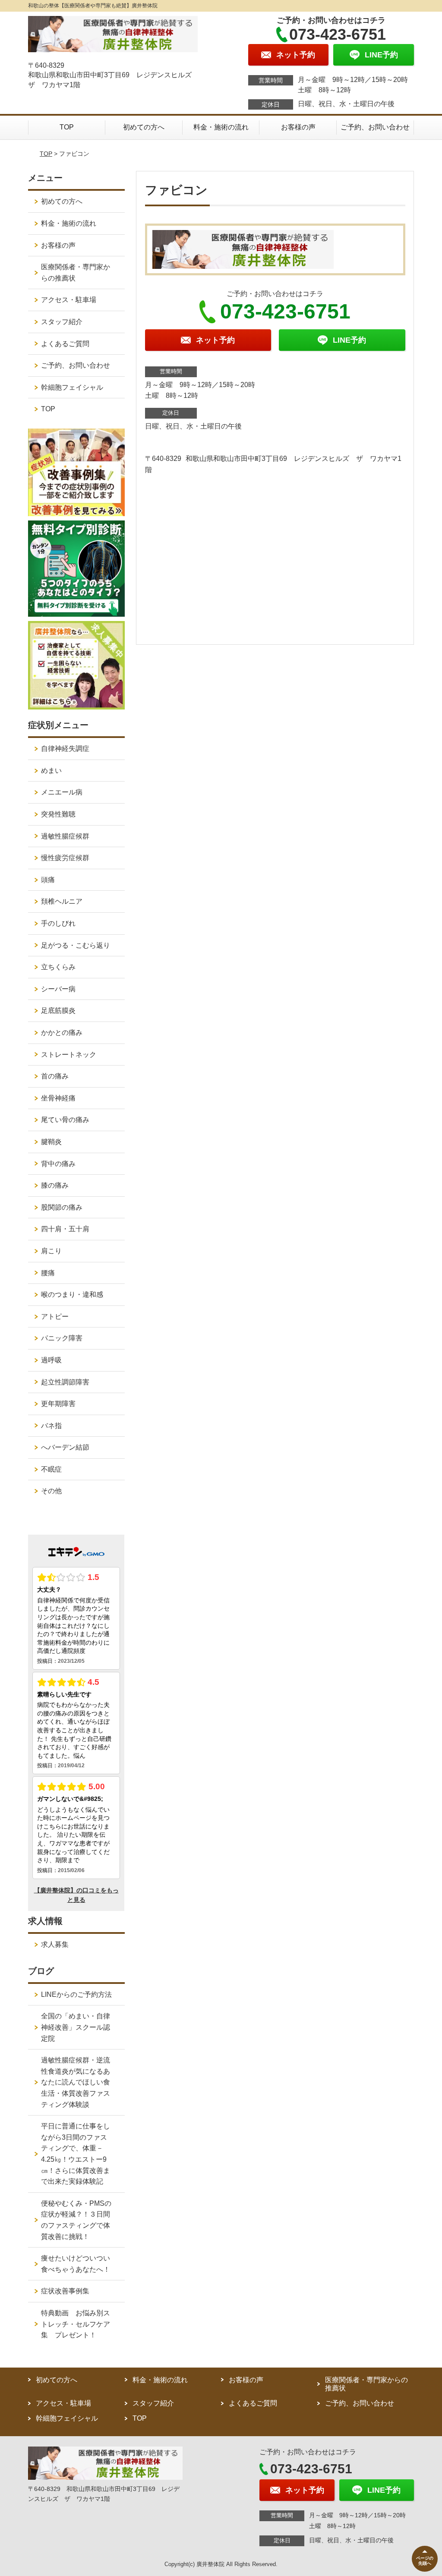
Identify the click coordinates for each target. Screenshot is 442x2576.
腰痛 (48, 1273)
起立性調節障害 (65, 1382)
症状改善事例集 (65, 2291)
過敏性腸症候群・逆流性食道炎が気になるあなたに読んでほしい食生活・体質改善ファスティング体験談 (76, 2082)
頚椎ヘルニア (62, 901)
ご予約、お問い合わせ (375, 127)
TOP (67, 127)
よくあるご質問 (65, 344)
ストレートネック (69, 1055)
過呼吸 (51, 1360)
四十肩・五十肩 (65, 1229)
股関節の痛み (62, 1207)
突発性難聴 (58, 814)
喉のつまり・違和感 (72, 1294)
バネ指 (51, 1426)
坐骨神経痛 (58, 1098)
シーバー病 (58, 989)
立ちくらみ (58, 967)
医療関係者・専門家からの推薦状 (76, 273)
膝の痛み (55, 1185)
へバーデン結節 (65, 1447)
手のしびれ (58, 923)
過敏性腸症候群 (65, 836)
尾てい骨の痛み (65, 1120)
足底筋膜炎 (58, 1011)
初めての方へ (144, 127)
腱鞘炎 (51, 1142)
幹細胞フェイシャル (72, 387)
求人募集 (55, 1944)
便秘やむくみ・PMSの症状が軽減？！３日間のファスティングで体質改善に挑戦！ (76, 2220)
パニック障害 (62, 1338)
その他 (51, 1491)
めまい (51, 771)
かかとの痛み (62, 1033)
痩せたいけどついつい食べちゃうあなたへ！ (76, 2264)
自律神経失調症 (65, 749)
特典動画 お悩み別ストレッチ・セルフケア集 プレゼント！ (76, 2324)
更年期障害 (58, 1404)
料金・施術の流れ (221, 127)
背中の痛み (58, 1164)
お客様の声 (298, 127)
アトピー (55, 1316)
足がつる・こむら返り (76, 945)
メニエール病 (62, 792)
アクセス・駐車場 (69, 300)
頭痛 (48, 880)
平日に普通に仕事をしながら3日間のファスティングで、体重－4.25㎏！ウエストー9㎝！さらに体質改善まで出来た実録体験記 (76, 2154)
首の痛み (55, 1076)
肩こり (51, 1251)
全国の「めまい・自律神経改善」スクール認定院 (76, 2027)
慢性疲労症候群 (65, 858)
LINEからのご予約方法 (76, 1994)
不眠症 (51, 1469)
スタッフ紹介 (62, 322)
